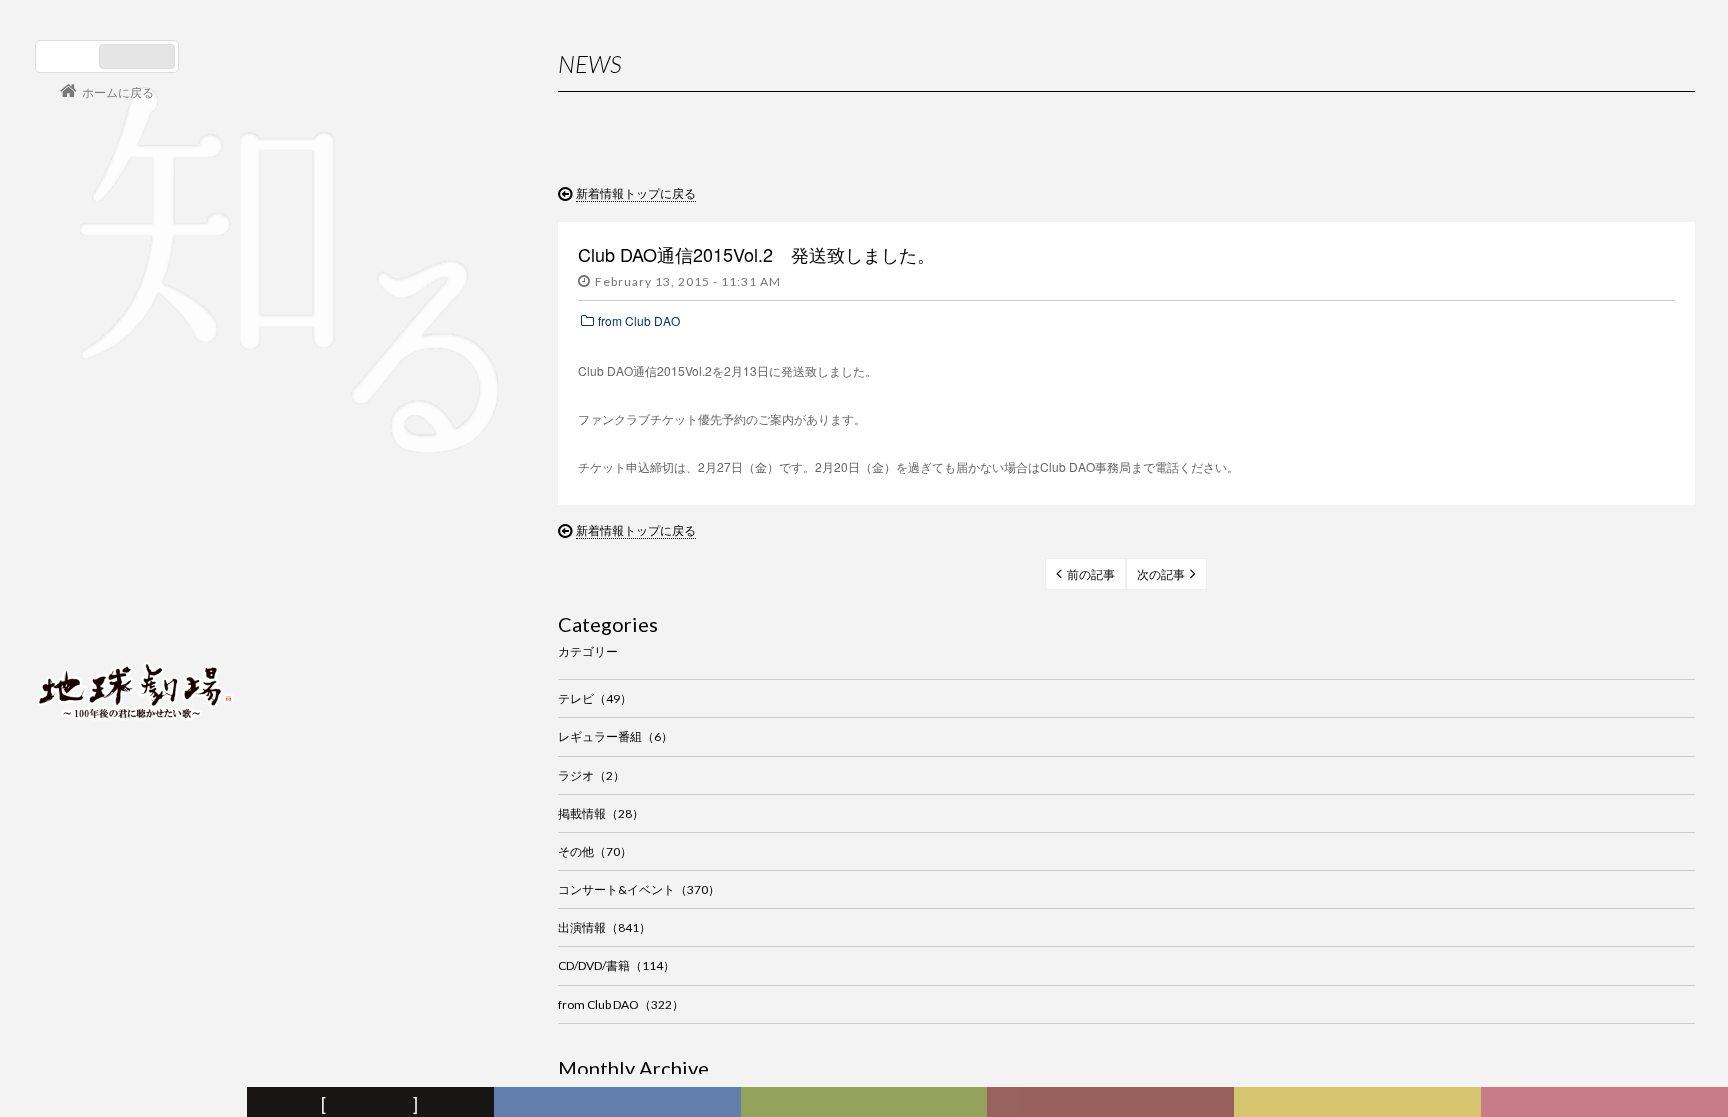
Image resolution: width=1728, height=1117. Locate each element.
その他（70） (595, 851)
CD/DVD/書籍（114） (616, 965)
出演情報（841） (604, 927)
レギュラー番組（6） (615, 736)
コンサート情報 (96, 554)
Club (1607, 1103)
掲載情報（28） (601, 813)
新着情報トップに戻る (636, 192)
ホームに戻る (118, 91)
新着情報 (374, 1103)
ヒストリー (866, 1103)
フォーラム (126, 1103)
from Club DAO (639, 320)
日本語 (69, 56)
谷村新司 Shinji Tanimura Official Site (135, 436)
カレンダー (1114, 1103)
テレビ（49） (595, 698)
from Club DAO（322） (621, 1004)
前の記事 (1091, 574)
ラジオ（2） (591, 775)
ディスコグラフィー (617, 1103)
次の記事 (1161, 574)
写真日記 (1361, 1103)
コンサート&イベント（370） (639, 889)
